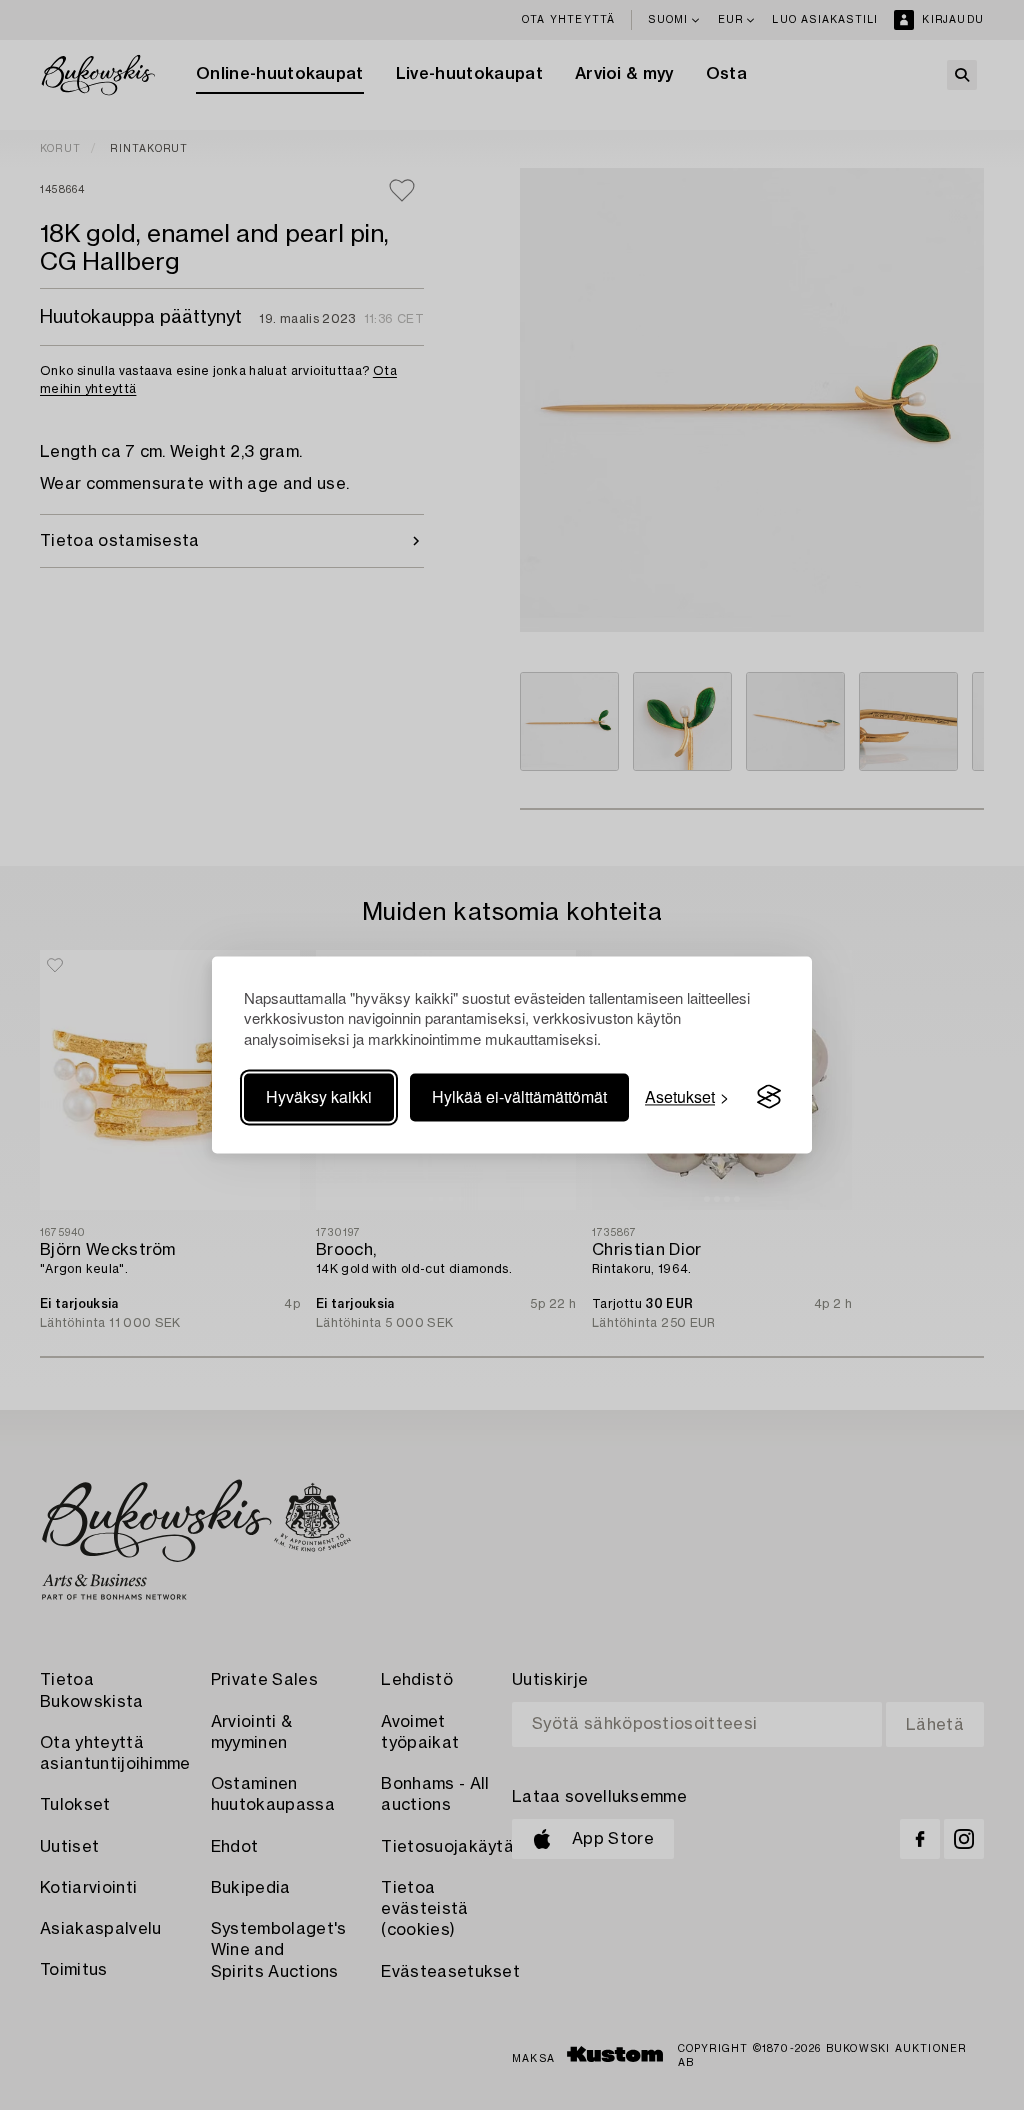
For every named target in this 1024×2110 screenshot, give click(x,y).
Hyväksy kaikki (319, 1096)
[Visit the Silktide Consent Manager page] (769, 1097)
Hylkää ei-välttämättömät (519, 1096)
